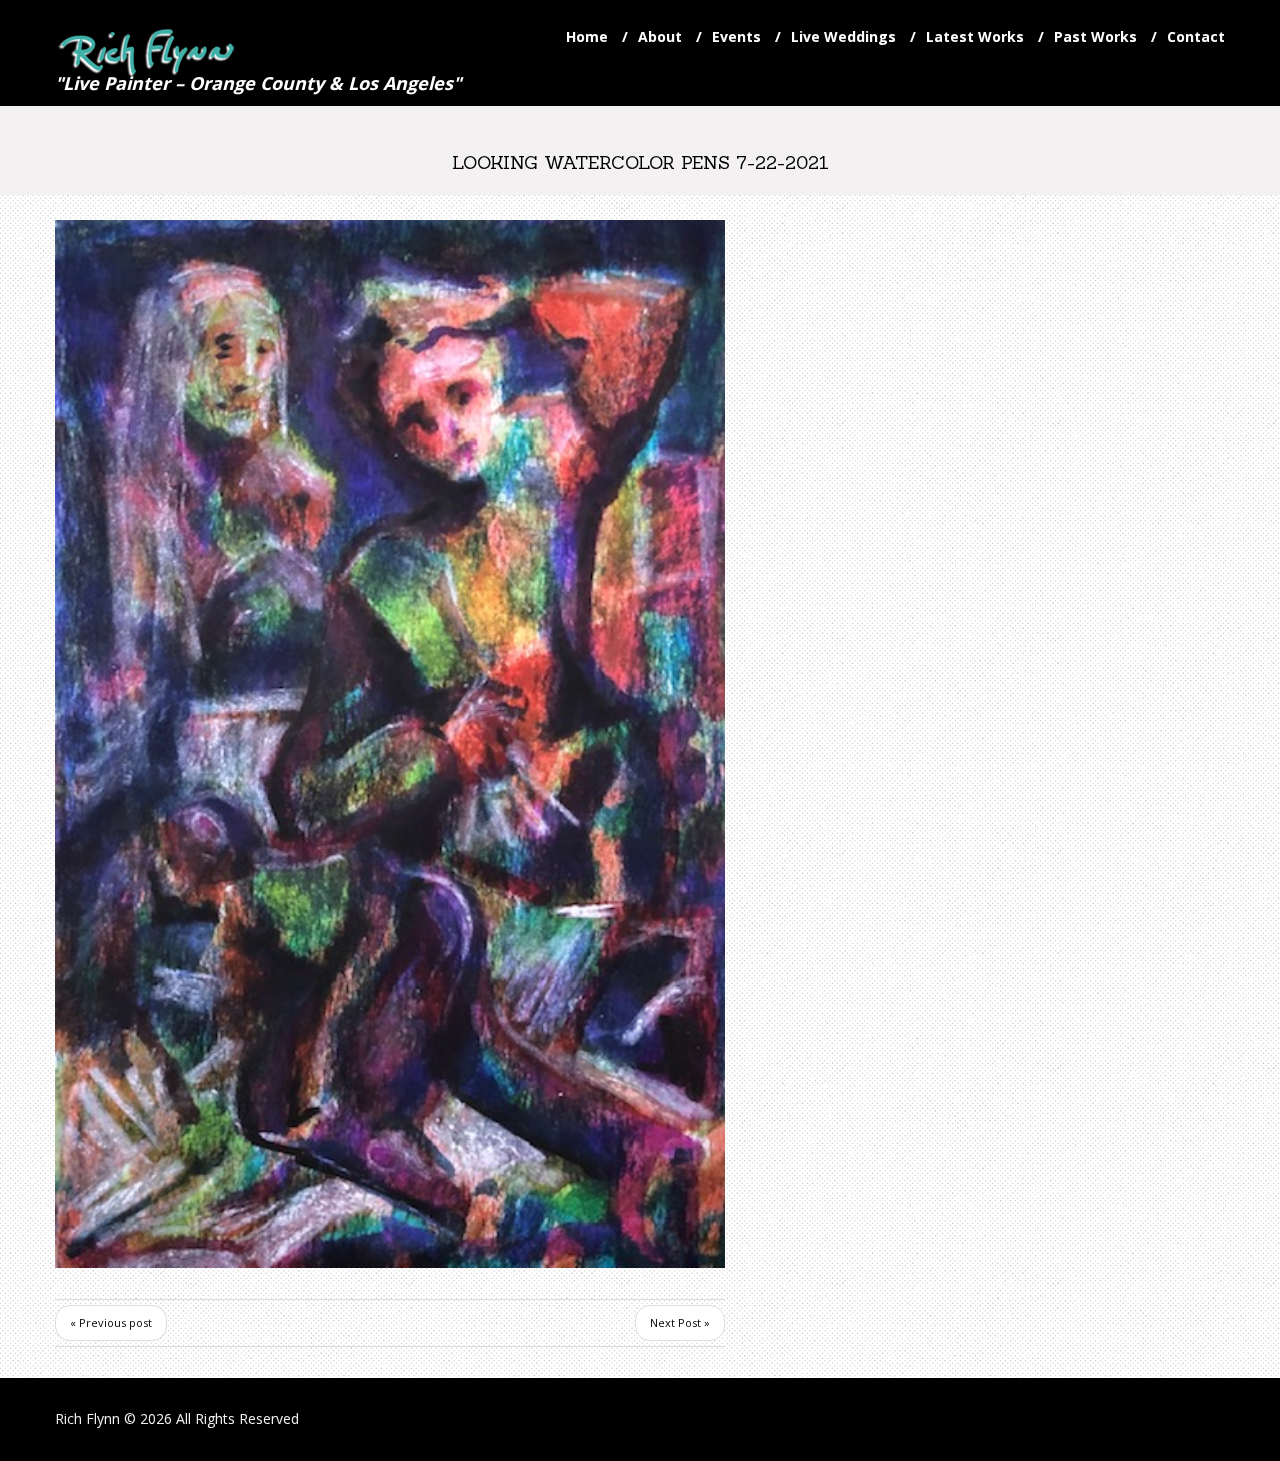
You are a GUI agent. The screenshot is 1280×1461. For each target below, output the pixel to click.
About (660, 36)
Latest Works (975, 36)
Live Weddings (843, 36)
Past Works (1095, 36)
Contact (1196, 36)
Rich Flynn (87, 1418)
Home (587, 36)
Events (736, 36)
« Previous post (111, 1322)
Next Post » (680, 1322)
